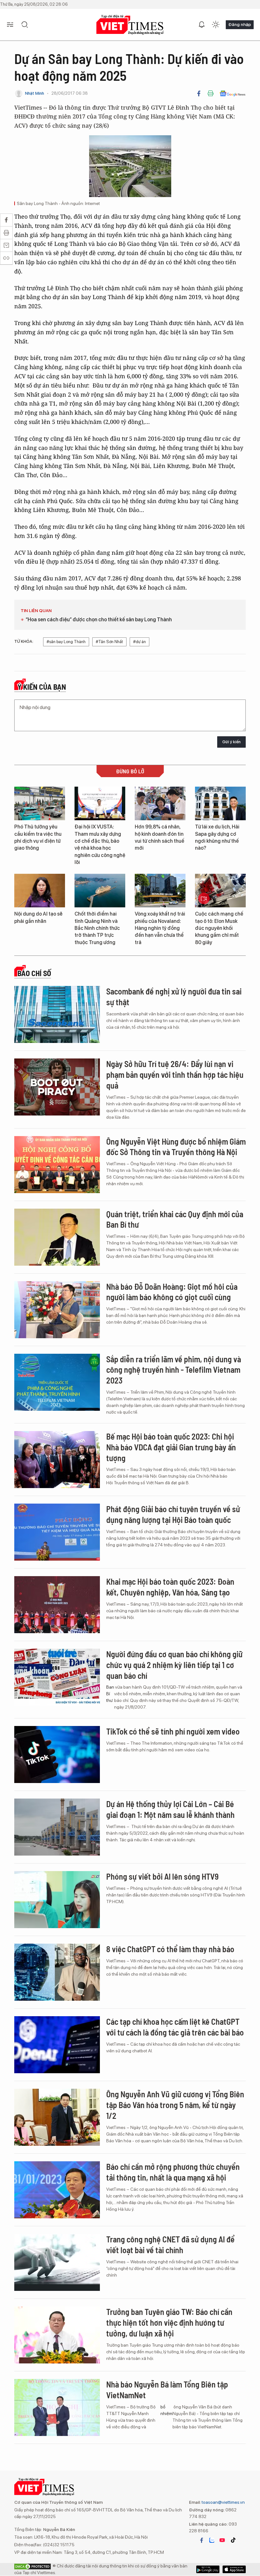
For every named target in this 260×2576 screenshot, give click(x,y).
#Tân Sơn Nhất (109, 642)
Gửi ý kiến (231, 742)
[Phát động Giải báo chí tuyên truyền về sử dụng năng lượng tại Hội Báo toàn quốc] (57, 1532)
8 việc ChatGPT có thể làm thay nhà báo (170, 1949)
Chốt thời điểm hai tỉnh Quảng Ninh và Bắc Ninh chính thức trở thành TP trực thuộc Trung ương (97, 928)
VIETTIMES (130, 25)
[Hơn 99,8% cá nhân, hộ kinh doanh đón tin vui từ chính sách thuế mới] (160, 804)
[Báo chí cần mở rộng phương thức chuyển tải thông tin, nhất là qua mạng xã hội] (57, 2190)
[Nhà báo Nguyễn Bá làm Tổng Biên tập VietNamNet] (57, 2407)
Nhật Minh (35, 93)
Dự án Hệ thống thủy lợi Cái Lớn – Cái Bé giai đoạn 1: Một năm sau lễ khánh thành (170, 1809)
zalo (212, 2540)
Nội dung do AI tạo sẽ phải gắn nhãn (38, 917)
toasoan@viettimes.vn (223, 2502)
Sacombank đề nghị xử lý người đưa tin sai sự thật (174, 997)
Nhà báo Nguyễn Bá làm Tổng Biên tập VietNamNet (167, 2390)
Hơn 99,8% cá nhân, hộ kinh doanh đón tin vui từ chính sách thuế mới (159, 837)
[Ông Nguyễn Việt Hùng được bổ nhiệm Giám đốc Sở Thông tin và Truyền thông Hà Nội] (57, 1165)
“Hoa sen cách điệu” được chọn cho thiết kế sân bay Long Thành (99, 620)
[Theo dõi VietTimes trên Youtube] (222, 2540)
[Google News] (233, 93)
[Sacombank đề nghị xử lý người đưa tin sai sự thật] (57, 1014)
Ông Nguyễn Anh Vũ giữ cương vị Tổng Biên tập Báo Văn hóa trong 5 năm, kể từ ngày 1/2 (175, 2105)
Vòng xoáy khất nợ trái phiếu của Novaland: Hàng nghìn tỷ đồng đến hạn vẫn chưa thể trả (160, 928)
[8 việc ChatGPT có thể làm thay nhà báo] (57, 1972)
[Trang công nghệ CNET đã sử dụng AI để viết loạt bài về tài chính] (57, 2262)
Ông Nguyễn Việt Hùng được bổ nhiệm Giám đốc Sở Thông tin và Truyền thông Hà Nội (176, 1147)
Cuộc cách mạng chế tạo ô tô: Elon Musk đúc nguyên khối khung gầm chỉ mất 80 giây (219, 928)
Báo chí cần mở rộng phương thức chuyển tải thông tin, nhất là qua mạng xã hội (173, 2172)
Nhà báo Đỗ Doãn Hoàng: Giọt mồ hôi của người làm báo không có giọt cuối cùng (172, 1292)
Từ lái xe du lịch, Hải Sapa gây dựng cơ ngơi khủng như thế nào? (217, 837)
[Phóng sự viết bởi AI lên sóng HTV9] (57, 1900)
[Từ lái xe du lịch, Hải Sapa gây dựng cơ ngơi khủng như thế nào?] (220, 804)
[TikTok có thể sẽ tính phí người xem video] (57, 1755)
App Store (208, 2569)
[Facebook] (199, 93)
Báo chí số (34, 973)
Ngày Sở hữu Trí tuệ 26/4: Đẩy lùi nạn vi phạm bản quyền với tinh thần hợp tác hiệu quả (175, 1074)
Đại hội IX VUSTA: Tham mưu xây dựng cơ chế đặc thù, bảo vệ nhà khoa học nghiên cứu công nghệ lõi (100, 844)
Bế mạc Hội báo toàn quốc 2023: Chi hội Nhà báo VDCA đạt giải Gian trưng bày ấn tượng (171, 1447)
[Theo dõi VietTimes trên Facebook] (202, 2540)
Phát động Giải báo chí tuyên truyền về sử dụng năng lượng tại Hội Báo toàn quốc (173, 1514)
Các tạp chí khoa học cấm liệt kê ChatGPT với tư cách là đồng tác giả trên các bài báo (175, 2027)
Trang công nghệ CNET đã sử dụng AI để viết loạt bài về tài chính (170, 2244)
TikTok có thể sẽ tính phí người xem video (173, 1731)
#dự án (140, 642)
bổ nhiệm (166, 2410)
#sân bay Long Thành (66, 642)
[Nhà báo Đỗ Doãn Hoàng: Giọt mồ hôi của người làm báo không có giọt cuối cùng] (57, 1310)
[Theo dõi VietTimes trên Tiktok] (233, 2540)
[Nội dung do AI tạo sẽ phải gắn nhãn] (40, 891)
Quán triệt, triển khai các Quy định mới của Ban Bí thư (175, 1219)
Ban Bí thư (110, 1694)
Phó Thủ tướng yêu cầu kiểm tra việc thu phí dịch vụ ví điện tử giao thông (38, 837)
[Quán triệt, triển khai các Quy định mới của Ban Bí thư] (57, 1237)
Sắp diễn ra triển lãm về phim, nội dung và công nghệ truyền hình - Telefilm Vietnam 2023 (174, 1370)
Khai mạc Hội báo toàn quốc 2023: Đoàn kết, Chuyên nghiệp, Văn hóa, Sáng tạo (170, 1587)
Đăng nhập (240, 24)
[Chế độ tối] (216, 25)
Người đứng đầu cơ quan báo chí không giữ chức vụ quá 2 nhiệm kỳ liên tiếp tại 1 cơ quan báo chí (174, 1665)
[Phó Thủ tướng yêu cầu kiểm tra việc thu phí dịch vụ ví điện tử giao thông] (40, 804)
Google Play (234, 2569)
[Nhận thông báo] (202, 25)
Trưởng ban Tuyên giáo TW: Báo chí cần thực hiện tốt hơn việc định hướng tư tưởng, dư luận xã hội (169, 2322)
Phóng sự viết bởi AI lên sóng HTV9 (162, 1876)
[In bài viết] (211, 93)
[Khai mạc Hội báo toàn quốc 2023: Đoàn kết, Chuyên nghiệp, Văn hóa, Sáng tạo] (57, 1605)
